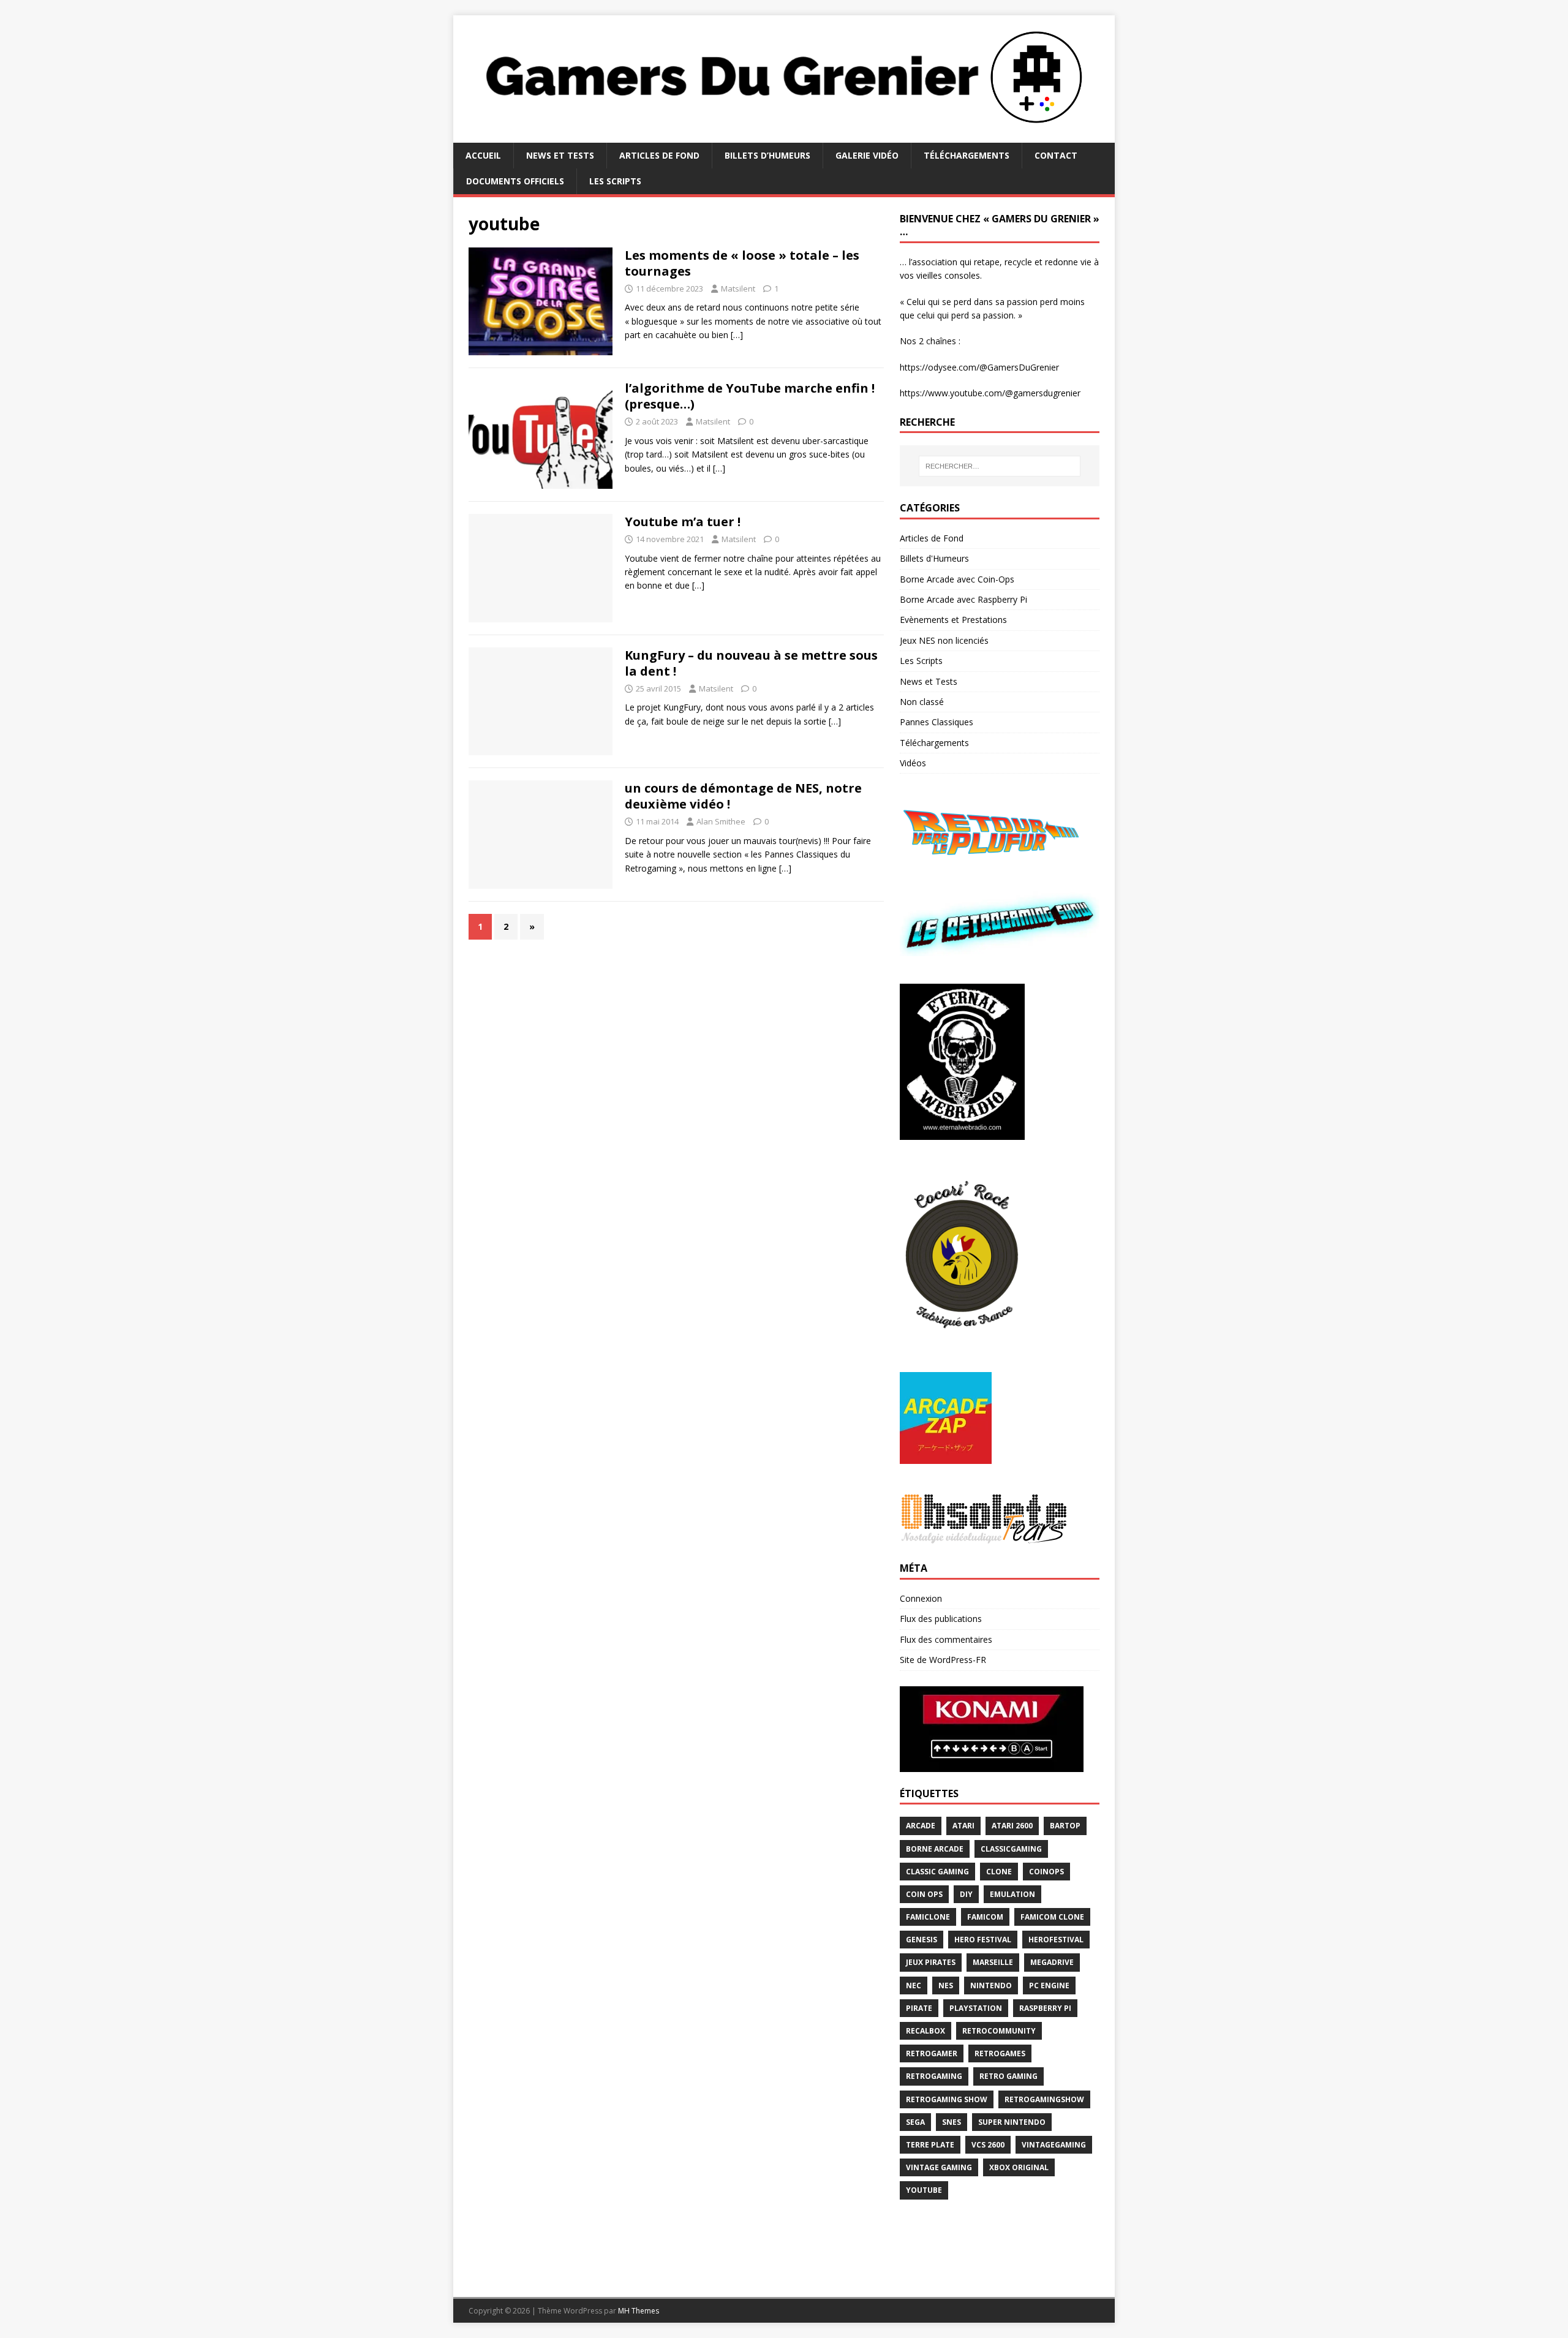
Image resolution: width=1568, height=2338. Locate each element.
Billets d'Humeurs (934, 558)
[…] (737, 335)
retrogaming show (947, 2099)
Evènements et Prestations (953, 620)
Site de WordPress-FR (943, 1660)
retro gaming (1008, 2076)
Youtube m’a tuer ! (683, 522)
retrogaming (934, 2076)
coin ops (924, 1894)
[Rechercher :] (1000, 466)
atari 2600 (1012, 1826)
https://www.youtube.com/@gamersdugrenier (990, 393)
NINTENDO (991, 1985)
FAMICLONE (928, 1917)
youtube (924, 2190)
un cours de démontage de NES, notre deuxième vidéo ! (743, 796)
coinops (1046, 1872)
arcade (921, 1826)
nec (914, 1985)
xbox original (1019, 2167)
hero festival (983, 1940)
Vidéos (913, 763)
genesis (922, 1940)
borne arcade (935, 1849)
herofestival (1056, 1940)
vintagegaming (1054, 2145)
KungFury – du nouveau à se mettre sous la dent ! (751, 663)
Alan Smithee (721, 821)
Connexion (921, 1598)
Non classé (922, 702)
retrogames (1000, 2053)
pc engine (1049, 1985)
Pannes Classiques (937, 722)
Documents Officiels (515, 181)
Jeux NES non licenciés (944, 640)
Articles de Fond (659, 155)
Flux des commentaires (946, 1639)
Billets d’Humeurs (767, 155)
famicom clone (1052, 1917)
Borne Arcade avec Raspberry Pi (963, 599)
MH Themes (639, 2311)
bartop (1065, 1826)
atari (963, 1826)
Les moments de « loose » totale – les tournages (742, 263)
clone (999, 1872)
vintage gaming (939, 2167)
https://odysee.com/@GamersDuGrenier (979, 367)
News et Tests (560, 155)
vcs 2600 (988, 2145)
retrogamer (932, 2053)
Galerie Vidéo (867, 155)
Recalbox (925, 2031)
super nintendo (1012, 2122)
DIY (966, 1894)
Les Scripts (615, 181)
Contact (1056, 155)
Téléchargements (967, 155)
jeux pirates (931, 1962)
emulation (1012, 1894)
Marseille (993, 1962)
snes (952, 2122)
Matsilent (738, 288)
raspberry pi (1045, 2008)
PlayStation (976, 2008)
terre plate (930, 2145)
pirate (919, 2008)
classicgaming (1011, 1849)
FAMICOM (985, 1917)
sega (915, 2122)
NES (946, 1985)
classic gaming (937, 1872)
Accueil (483, 155)
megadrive (1052, 1962)
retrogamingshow (1044, 2099)
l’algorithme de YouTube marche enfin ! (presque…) (750, 396)
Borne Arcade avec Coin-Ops (957, 579)
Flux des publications (941, 1619)
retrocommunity (999, 2031)
